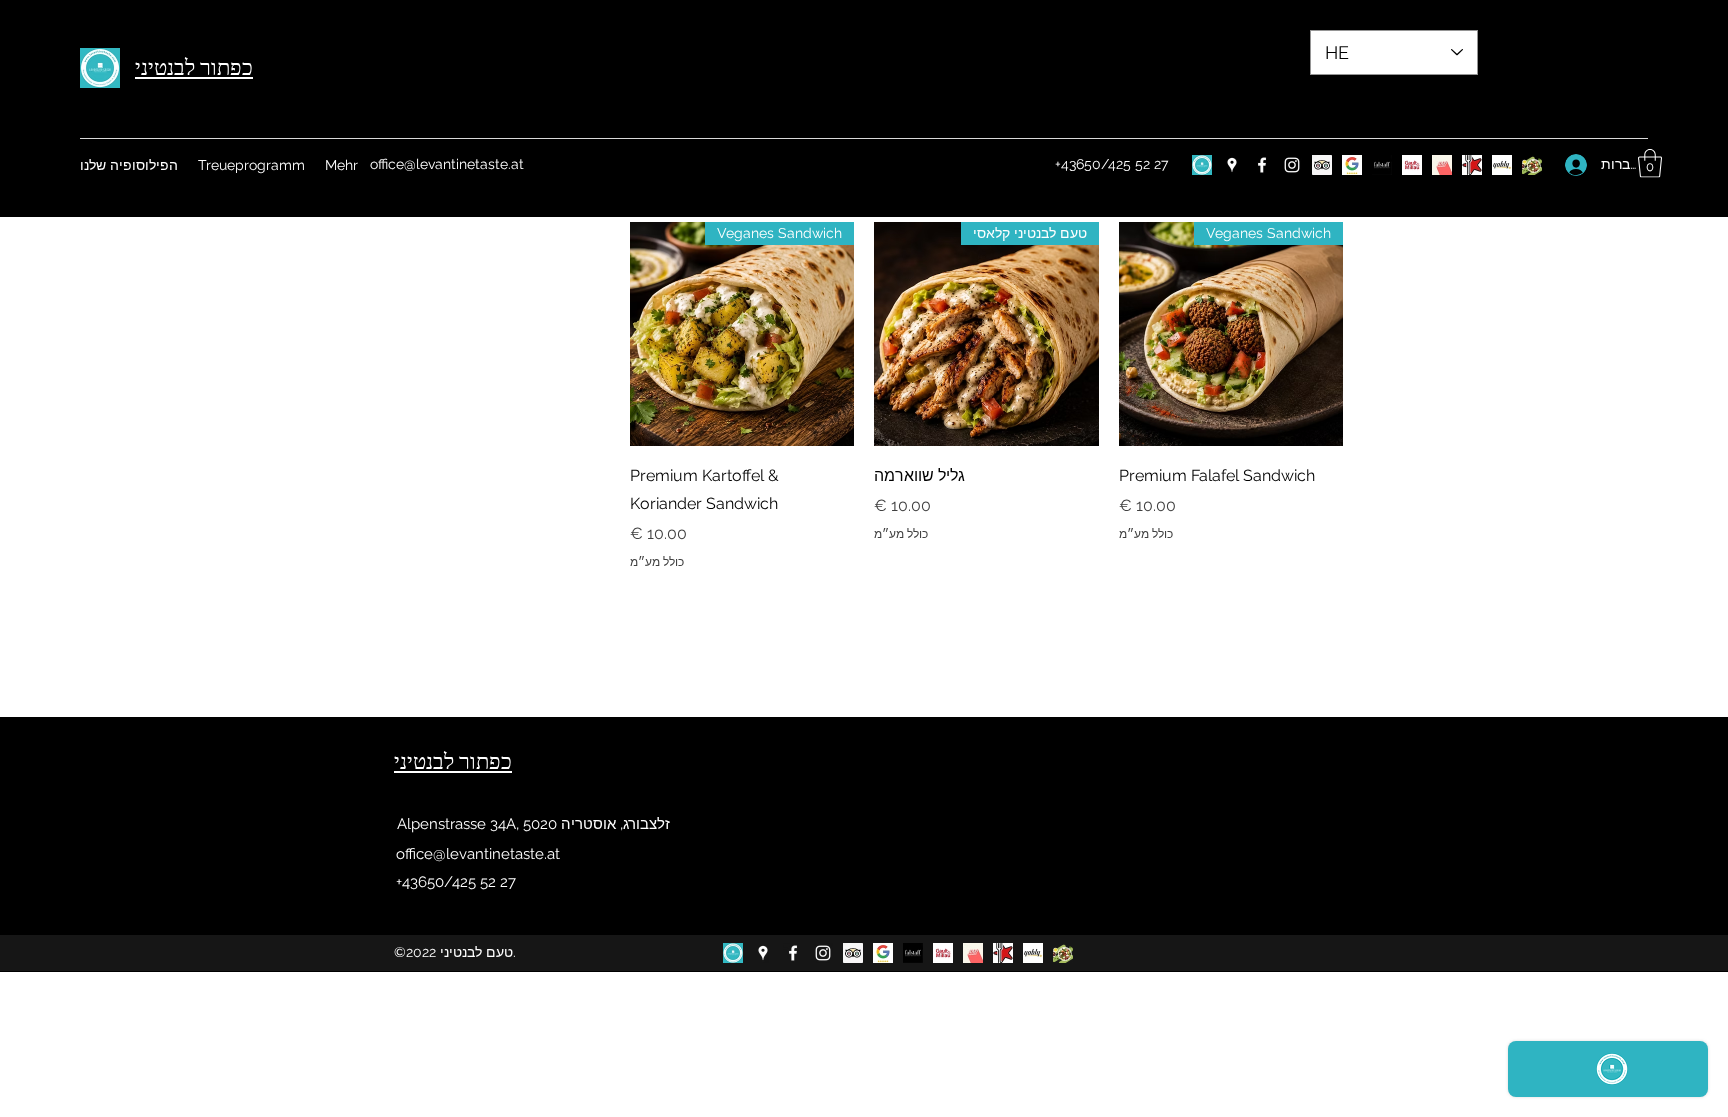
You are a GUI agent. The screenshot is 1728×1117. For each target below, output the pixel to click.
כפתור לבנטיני (194, 68)
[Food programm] (1532, 165)
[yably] (1502, 165)
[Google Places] (1232, 165)
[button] (1650, 163)
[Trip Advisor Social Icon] (1322, 165)
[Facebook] (1262, 165)
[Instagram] (1292, 165)
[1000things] (1442, 165)
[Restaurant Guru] (1472, 165)
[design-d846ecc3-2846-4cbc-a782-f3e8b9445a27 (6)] (1202, 165)
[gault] (1412, 165)
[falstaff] (1382, 165)
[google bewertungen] (1352, 165)
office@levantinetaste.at (447, 164)
